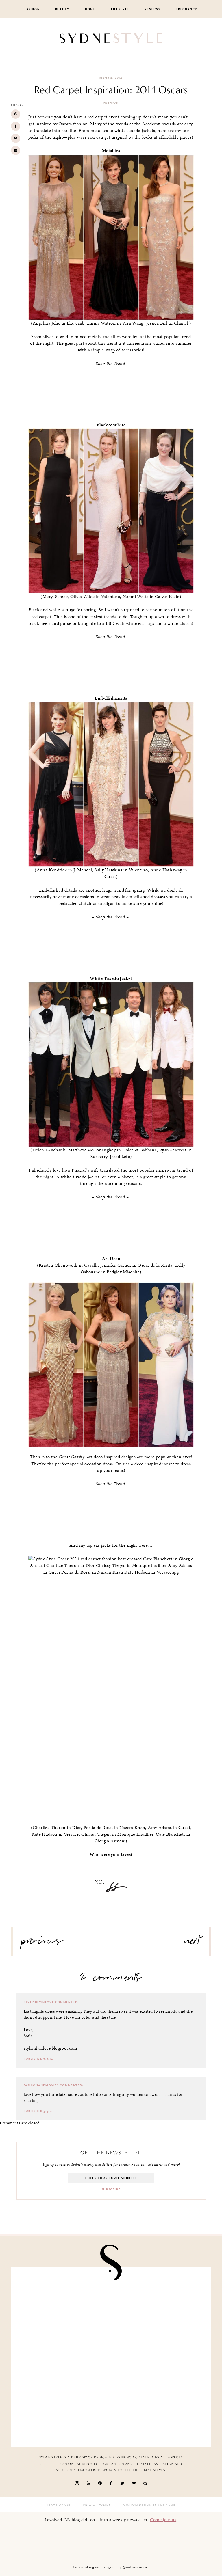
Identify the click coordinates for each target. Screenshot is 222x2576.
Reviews (152, 9)
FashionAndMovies (41, 2085)
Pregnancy (187, 9)
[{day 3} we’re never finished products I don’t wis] (159, 2303)
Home (90, 9)
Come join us (163, 2520)
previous (42, 1943)
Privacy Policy (97, 2505)
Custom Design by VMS (144, 2505)
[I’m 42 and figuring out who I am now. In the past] (159, 2412)
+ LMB (170, 2505)
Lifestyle (120, 9)
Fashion (32, 9)
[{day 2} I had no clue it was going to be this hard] (159, 2357)
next (192, 1943)
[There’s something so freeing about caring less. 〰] (63, 2303)
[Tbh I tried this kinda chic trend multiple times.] (63, 2357)
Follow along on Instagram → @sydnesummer (111, 2567)
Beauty (62, 9)
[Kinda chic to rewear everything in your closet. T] (63, 2412)
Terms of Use (59, 2505)
